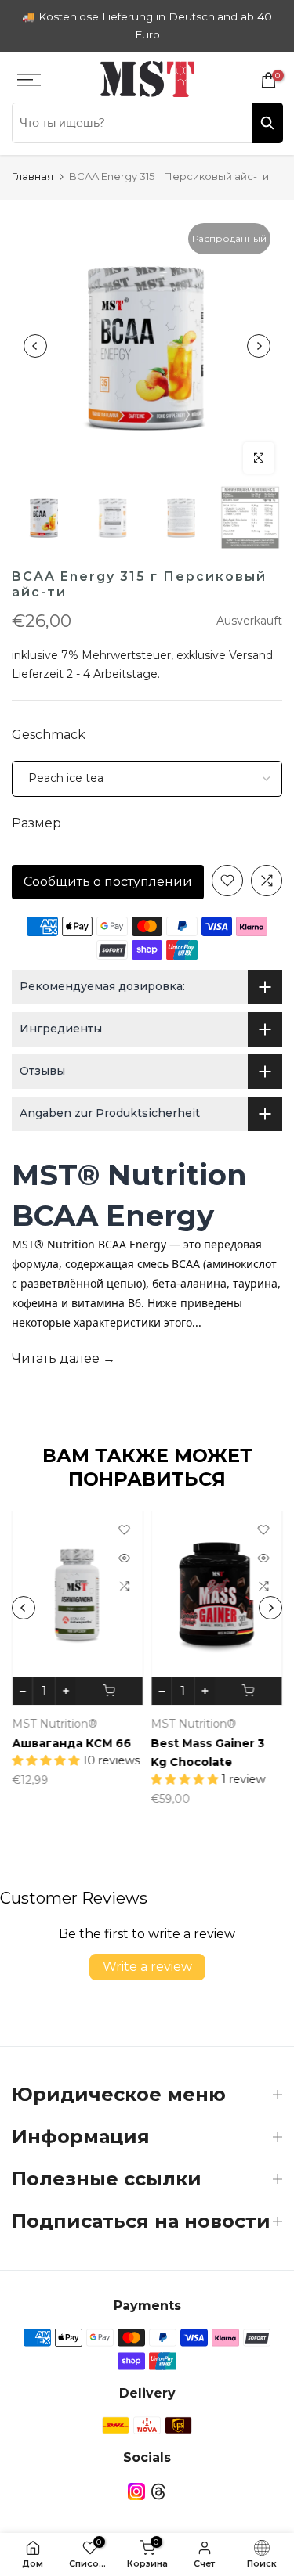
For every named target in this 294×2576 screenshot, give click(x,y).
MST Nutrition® (54, 1724)
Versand (251, 655)
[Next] (259, 346)
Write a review (147, 1967)
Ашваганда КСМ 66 (71, 1743)
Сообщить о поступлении (108, 882)
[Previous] (35, 346)
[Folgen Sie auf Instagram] (136, 2492)
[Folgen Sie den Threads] (158, 2492)
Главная (33, 176)
